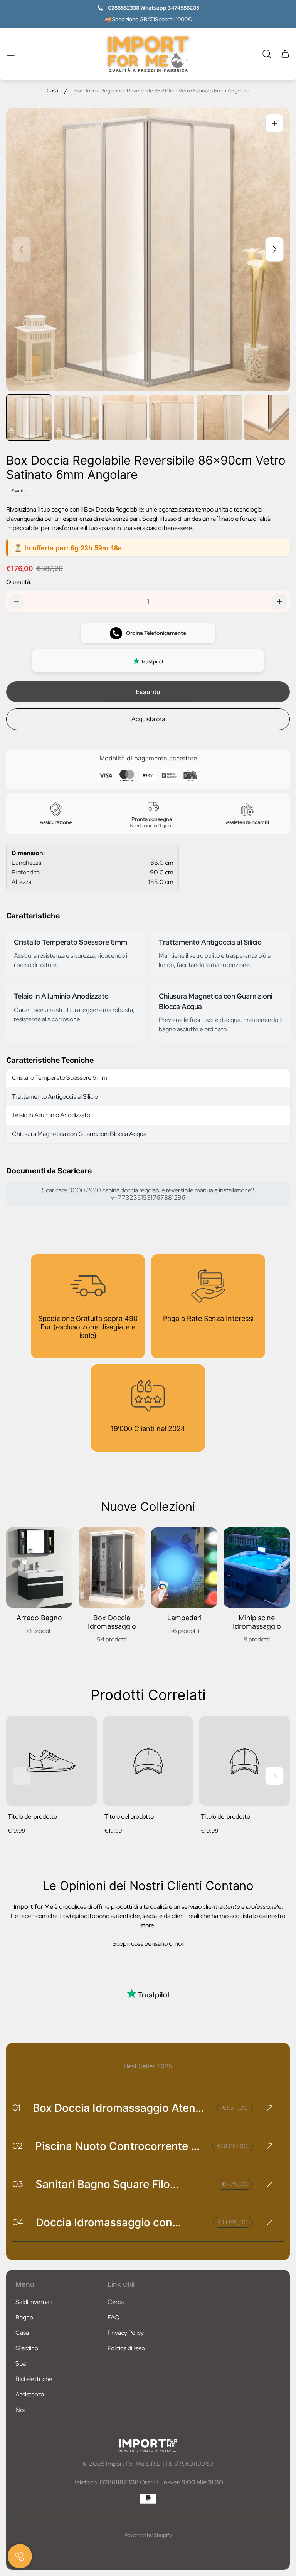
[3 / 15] (124, 417)
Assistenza (30, 2394)
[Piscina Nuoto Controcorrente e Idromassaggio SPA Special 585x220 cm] (148, 2146)
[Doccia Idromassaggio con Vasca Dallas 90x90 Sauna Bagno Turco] (148, 2222)
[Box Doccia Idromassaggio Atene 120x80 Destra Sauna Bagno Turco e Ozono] (148, 2108)
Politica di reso (126, 2348)
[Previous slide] (22, 249)
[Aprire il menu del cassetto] (11, 54)
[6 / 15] (267, 417)
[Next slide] (274, 249)
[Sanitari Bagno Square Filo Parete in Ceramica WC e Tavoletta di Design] (148, 2184)
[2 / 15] (77, 417)
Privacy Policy (126, 2333)
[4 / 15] (172, 417)
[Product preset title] (51, 1761)
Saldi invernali (34, 2302)
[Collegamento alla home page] (148, 2445)
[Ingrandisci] (274, 123)
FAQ (114, 2317)
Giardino (27, 2348)
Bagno (24, 2317)
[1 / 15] (29, 417)
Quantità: (19, 582)
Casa (52, 91)
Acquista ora (148, 719)
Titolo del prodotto (32, 1817)
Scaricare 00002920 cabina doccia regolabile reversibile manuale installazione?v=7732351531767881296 (148, 1194)
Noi (20, 2410)
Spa (21, 2364)
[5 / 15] (219, 417)
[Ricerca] (267, 54)
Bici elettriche (34, 2379)
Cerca (116, 2302)
